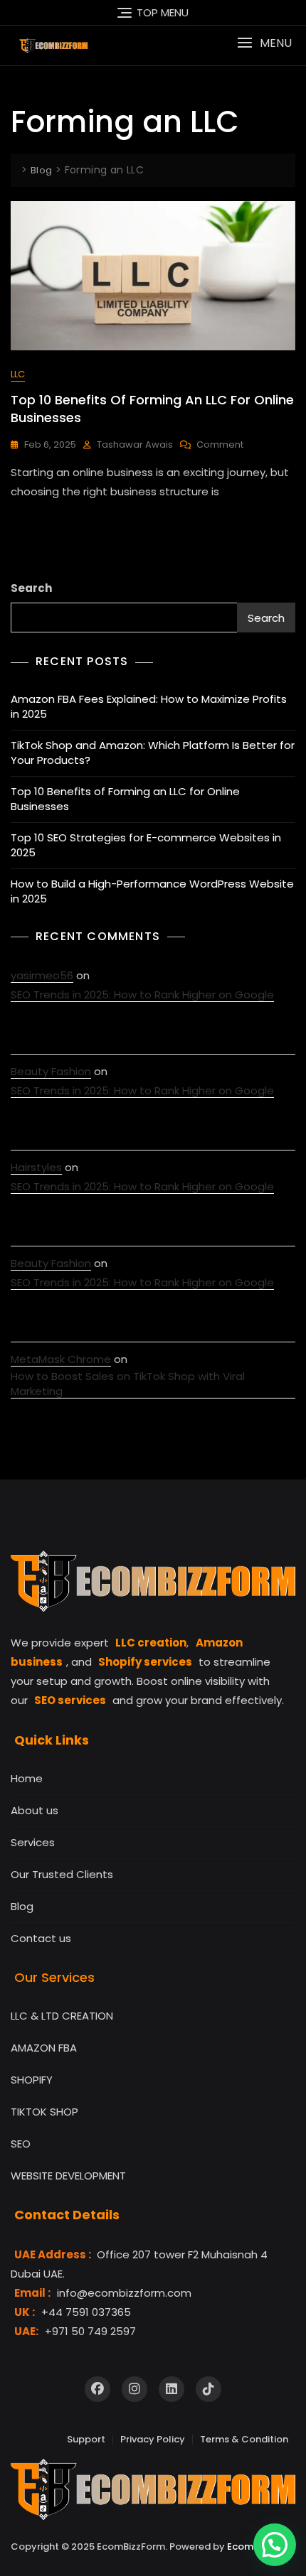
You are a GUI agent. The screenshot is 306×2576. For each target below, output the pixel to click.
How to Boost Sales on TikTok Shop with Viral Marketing (128, 1384)
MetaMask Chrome (61, 1359)
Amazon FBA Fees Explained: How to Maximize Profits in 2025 (149, 706)
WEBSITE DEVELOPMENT (68, 2176)
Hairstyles (36, 1167)
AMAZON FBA (44, 2048)
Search (31, 588)
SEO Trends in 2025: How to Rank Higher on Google (142, 995)
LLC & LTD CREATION (62, 2016)
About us (35, 1810)
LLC (18, 374)
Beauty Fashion (51, 1071)
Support (86, 2439)
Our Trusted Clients (62, 1874)
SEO (21, 2144)
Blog (22, 1906)
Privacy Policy (153, 2439)
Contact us (41, 1938)
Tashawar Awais (135, 444)
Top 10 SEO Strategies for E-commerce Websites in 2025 (146, 845)
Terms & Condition (244, 2439)
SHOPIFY (32, 2080)
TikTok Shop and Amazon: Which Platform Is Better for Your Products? (153, 753)
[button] (264, 43)
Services (33, 1842)
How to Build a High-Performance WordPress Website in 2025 (152, 891)
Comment (220, 445)
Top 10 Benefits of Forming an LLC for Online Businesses (125, 799)
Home (27, 1778)
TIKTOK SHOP (44, 2112)
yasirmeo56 (42, 975)
